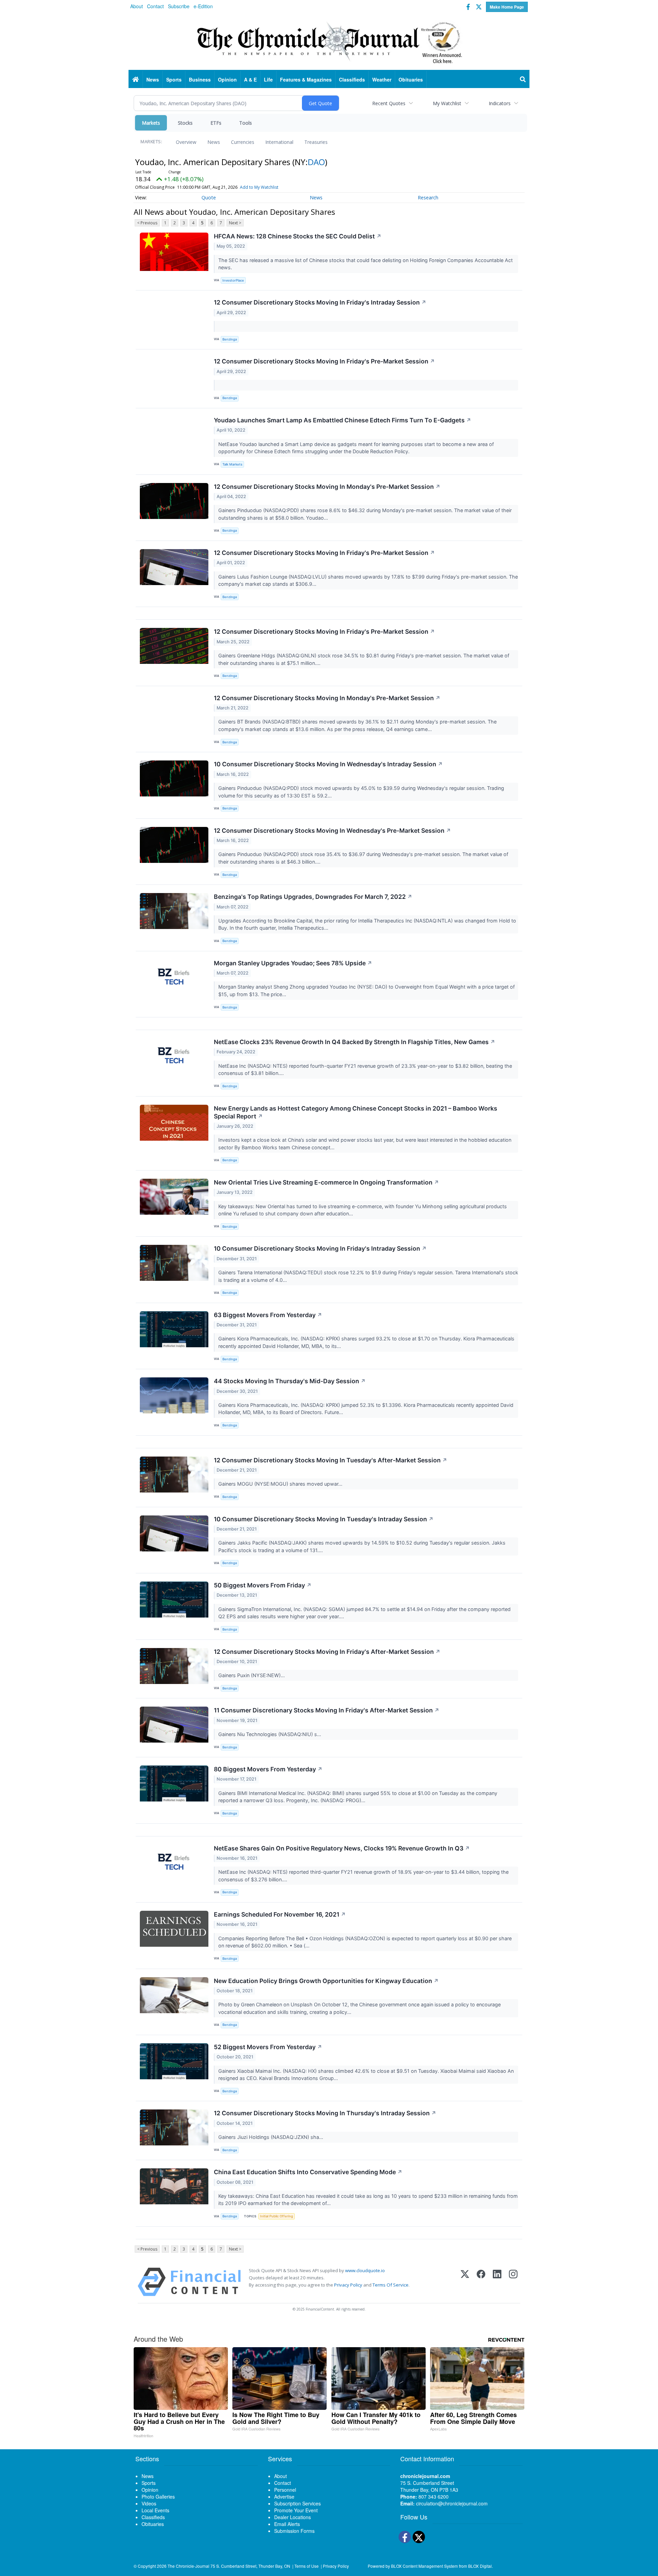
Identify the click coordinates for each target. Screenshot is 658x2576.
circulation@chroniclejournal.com (452, 2503)
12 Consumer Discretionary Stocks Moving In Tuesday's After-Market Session (331, 1460)
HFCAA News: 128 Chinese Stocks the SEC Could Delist (298, 236)
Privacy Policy (348, 2285)
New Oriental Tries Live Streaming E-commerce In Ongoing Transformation (326, 1182)
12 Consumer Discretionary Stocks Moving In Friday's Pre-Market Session (324, 361)
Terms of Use (307, 2566)
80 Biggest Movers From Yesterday (268, 1769)
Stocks (185, 123)
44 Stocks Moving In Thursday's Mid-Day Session (290, 1381)
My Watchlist (447, 103)
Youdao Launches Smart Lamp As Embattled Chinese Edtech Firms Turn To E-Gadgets (343, 420)
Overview (186, 142)
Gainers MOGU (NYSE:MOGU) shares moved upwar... (281, 1484)
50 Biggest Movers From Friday (263, 1585)
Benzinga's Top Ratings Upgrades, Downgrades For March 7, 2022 (313, 897)
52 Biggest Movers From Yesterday (268, 2047)
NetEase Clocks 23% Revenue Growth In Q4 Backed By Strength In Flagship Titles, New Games (355, 1042)
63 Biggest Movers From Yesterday (268, 1315)
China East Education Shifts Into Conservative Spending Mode (308, 2172)
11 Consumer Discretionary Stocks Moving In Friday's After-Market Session (327, 1710)
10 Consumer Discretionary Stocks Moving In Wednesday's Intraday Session (328, 764)
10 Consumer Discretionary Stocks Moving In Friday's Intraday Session (320, 1248)
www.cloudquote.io (365, 2270)
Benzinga (230, 339)
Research (428, 197)
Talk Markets (232, 464)
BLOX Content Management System (424, 2566)
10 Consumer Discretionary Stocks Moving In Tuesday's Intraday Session (324, 1519)
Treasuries (316, 142)
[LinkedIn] (497, 2282)
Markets (151, 123)
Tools (246, 123)
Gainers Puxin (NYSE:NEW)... (252, 1675)
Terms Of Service (391, 2285)
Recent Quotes (389, 103)
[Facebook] (481, 2282)
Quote (209, 197)
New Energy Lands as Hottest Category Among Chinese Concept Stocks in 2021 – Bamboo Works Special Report (356, 1112)
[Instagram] (513, 2282)
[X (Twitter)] (465, 2282)
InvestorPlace (233, 280)
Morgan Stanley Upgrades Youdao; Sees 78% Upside (293, 963)
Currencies (243, 142)
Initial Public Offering (277, 2216)
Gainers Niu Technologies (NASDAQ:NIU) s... (270, 1734)
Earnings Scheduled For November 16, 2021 (280, 1914)
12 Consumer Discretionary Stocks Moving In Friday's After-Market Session (327, 1652)
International (279, 142)
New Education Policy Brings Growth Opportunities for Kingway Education (326, 1981)
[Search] (523, 79)
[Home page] (329, 41)
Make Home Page (507, 7)
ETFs (216, 123)
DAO (316, 162)
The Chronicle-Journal (188, 2566)
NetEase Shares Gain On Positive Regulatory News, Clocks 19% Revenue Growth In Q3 (342, 1848)
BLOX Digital (480, 2566)
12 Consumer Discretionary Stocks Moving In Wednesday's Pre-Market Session (332, 831)
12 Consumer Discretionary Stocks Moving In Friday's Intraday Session (320, 302)
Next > (235, 223)
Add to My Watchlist (259, 187)
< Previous (147, 223)
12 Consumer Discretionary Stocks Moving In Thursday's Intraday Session (325, 2113)
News (214, 142)
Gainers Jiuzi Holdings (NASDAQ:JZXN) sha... (271, 2137)
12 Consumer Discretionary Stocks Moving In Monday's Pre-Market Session (327, 487)
